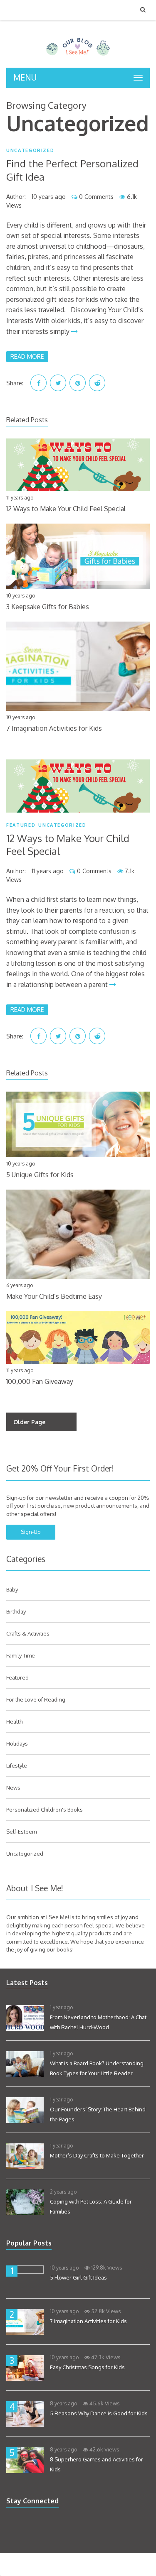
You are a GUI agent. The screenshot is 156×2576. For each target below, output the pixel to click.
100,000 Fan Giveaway (40, 1381)
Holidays (17, 1743)
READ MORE (27, 356)
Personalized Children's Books (45, 1810)
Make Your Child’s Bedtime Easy (54, 1296)
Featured (21, 825)
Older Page (29, 1422)
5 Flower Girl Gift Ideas (78, 2277)
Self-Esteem (21, 1832)
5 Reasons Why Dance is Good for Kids (99, 2413)
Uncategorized (30, 151)
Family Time (21, 1655)
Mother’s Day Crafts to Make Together (97, 2155)
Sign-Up (31, 1532)
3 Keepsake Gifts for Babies (48, 607)
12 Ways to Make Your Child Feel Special (66, 509)
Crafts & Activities (28, 1633)
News (13, 1788)
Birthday (16, 1611)
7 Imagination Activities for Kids (54, 728)
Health (14, 1721)
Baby (12, 1589)
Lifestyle (17, 1765)
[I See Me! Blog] (78, 57)
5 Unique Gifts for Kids (40, 1175)
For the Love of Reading (36, 1699)
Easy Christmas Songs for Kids (87, 2367)
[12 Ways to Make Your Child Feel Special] (78, 786)
